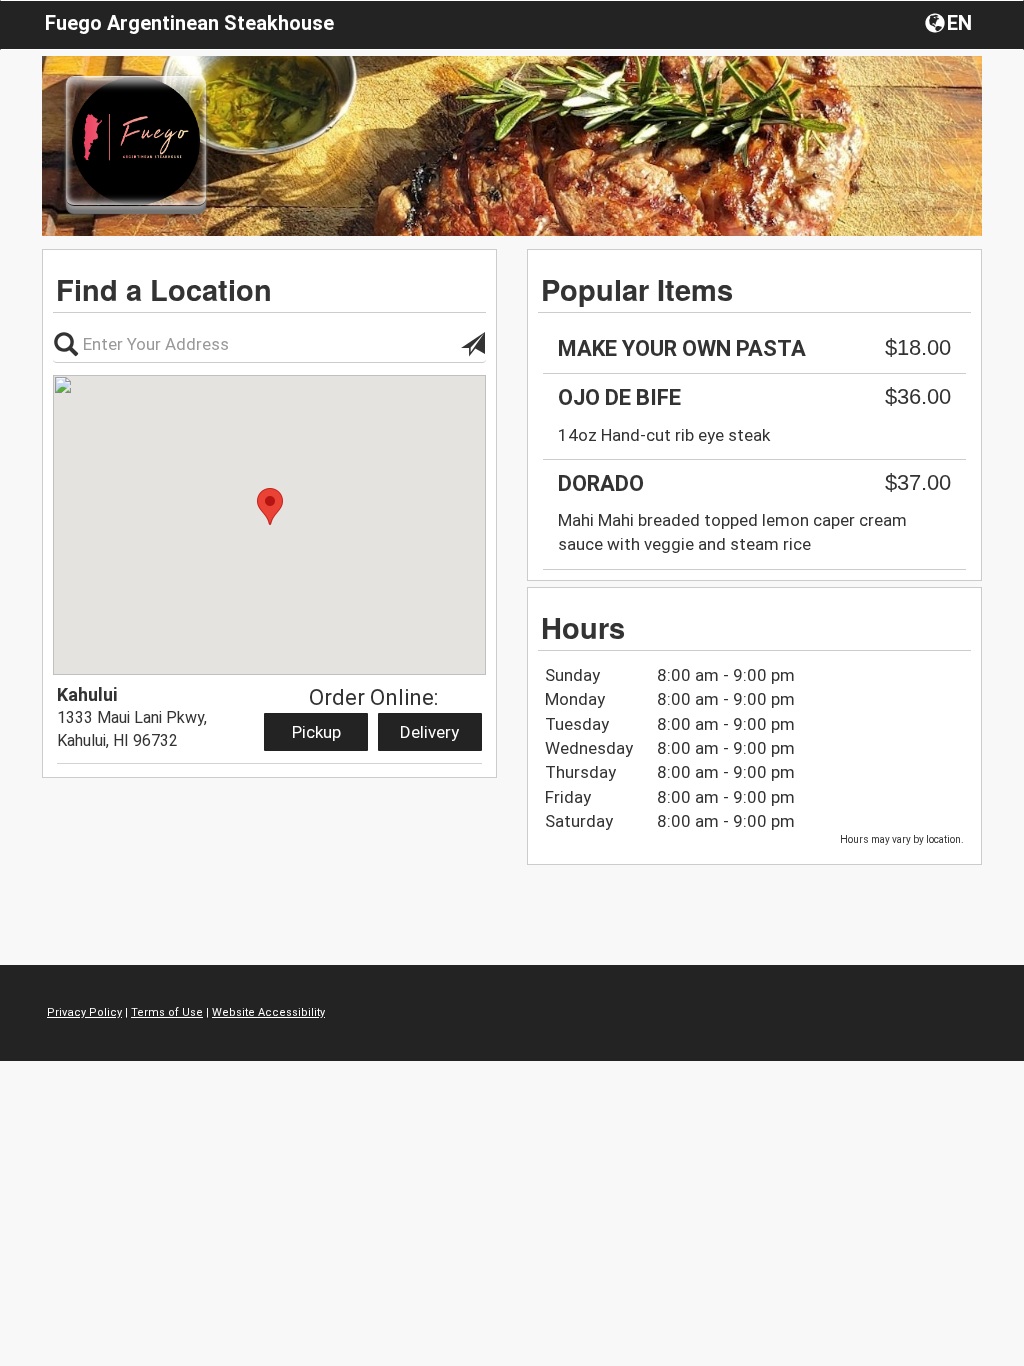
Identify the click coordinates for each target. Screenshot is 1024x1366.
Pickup (316, 732)
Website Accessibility (268, 1012)
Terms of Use (167, 1012)
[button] (950, 22)
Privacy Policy (84, 1012)
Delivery (429, 732)
